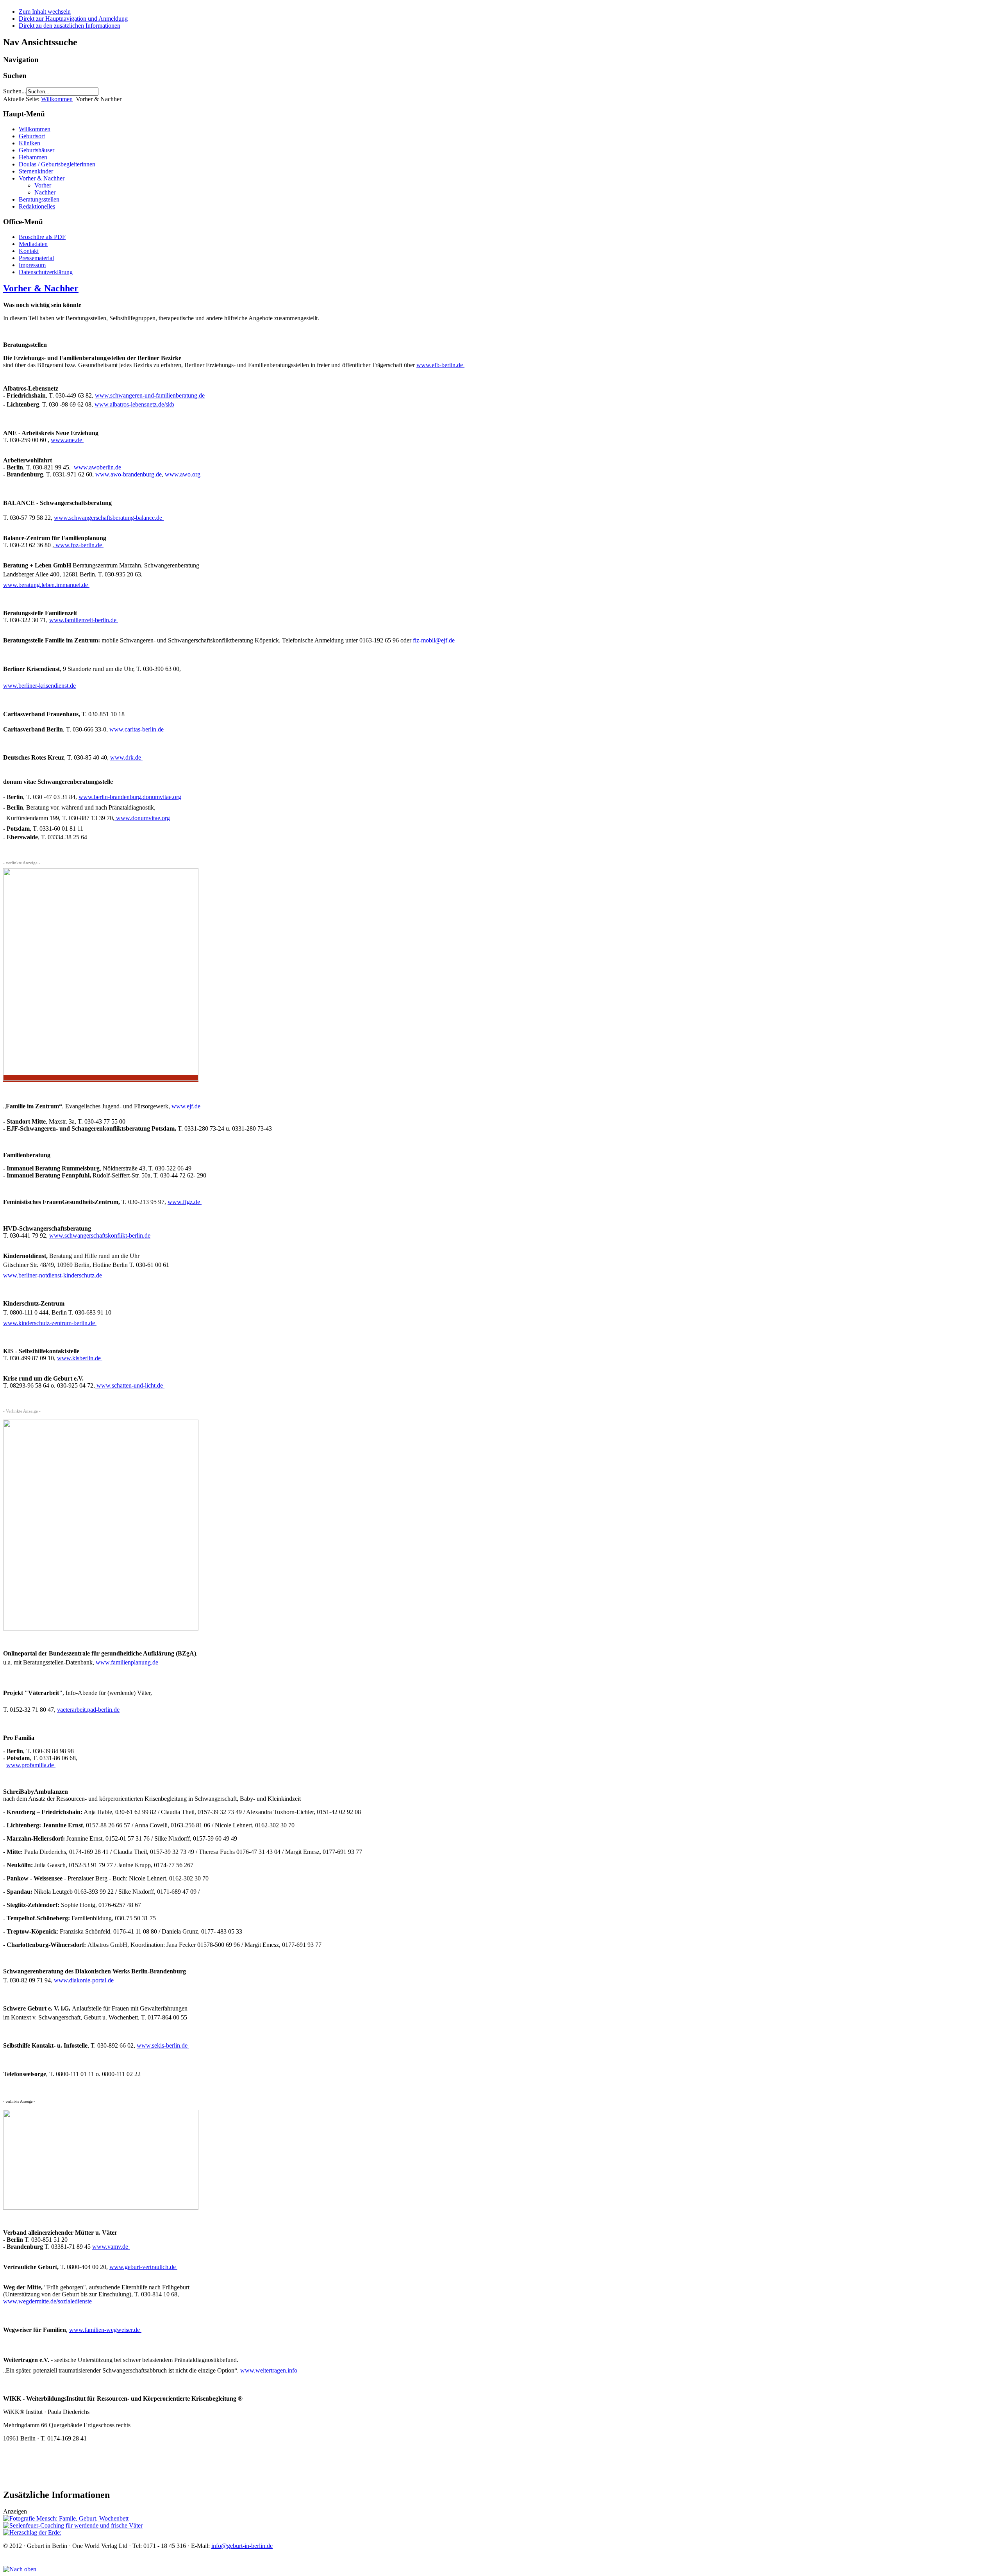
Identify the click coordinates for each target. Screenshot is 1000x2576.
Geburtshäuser (37, 150)
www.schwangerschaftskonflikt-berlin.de (100, 1235)
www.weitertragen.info (270, 2370)
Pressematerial (36, 258)
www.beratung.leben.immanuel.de (46, 585)
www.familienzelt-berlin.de (84, 620)
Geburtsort (32, 136)
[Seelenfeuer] (73, 2525)
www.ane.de (67, 440)
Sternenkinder (36, 171)
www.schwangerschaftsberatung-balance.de (109, 518)
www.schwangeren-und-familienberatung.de (150, 395)
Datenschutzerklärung (46, 272)
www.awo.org (183, 474)
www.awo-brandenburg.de (129, 474)
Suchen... (15, 91)
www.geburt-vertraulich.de (143, 2267)
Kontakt (29, 251)
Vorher (43, 185)
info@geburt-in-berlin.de (242, 2546)
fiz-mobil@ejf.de (434, 640)
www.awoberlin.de (97, 467)
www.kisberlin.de (80, 1358)
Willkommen (57, 99)
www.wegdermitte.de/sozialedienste (47, 2301)
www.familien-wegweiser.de (105, 2330)
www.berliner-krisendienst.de (39, 686)
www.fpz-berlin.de (79, 545)
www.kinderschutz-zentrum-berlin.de (50, 1323)
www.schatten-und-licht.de (130, 1385)
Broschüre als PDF (42, 237)
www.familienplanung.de (128, 1662)
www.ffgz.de (185, 1202)
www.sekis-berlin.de (163, 2045)
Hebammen (33, 157)
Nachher (45, 192)
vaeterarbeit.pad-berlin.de (88, 1710)
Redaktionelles (37, 206)
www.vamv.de (111, 2247)
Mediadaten (33, 244)
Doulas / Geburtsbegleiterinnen (57, 164)
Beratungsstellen (39, 199)
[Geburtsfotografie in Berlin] (66, 2518)
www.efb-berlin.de (440, 365)
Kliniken (29, 143)
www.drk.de (126, 757)
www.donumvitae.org (142, 818)
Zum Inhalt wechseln (45, 12)
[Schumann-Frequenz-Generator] (32, 2532)
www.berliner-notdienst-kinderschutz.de (53, 1275)
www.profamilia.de (31, 1765)
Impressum (32, 265)
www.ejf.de (186, 1106)
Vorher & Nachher (42, 178)
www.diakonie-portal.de (84, 1980)
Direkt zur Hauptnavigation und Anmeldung (73, 19)
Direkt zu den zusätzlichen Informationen (70, 26)
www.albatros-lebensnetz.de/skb (134, 404)
